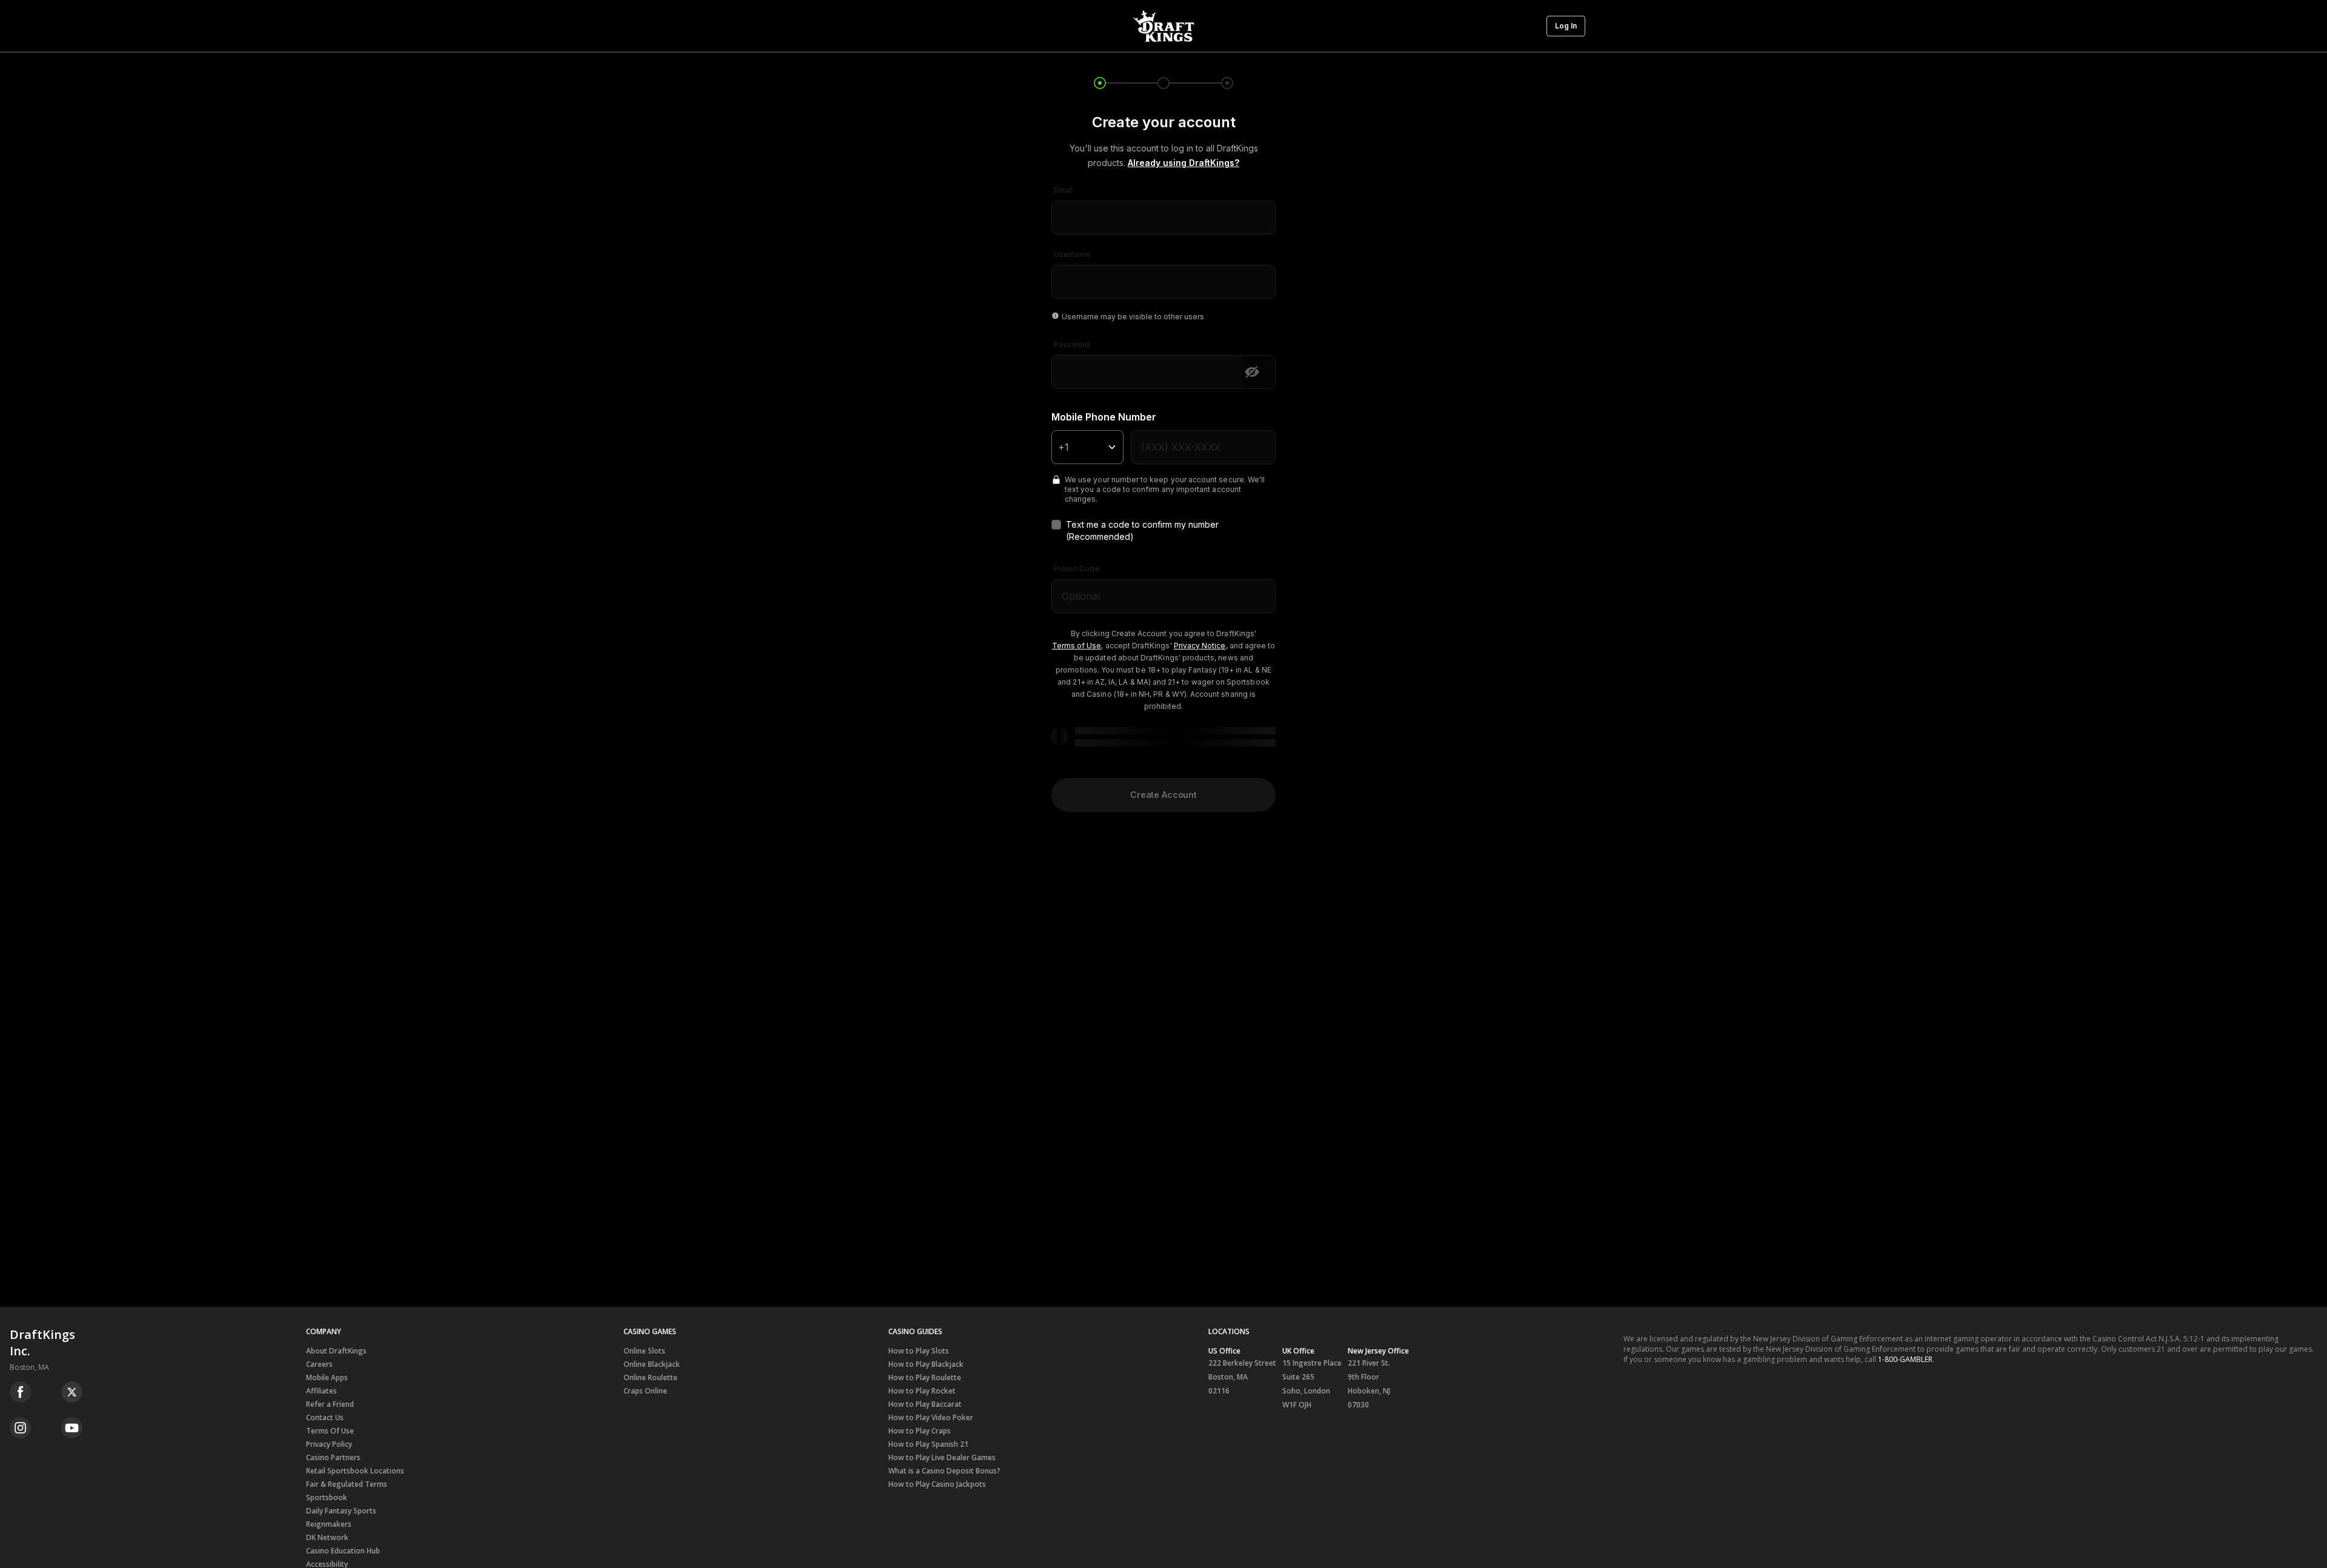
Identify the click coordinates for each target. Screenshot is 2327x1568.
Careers (319, 1364)
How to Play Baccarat (925, 1404)
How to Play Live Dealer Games (942, 1457)
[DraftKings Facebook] (20, 1392)
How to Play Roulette (925, 1377)
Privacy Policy (329, 1444)
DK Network (327, 1537)
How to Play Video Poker (931, 1417)
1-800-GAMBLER (1905, 1359)
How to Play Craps (920, 1431)
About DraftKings (336, 1351)
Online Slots (644, 1351)
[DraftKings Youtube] (72, 1428)
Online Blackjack (652, 1364)
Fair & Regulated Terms (347, 1484)
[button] (1566, 26)
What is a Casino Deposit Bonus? (944, 1471)
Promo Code (1077, 569)
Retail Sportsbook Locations (355, 1471)
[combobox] (1163, 210)
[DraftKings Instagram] (20, 1428)
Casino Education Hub (343, 1551)
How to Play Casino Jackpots (937, 1484)
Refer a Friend (330, 1404)
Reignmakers (329, 1524)
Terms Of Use (330, 1431)
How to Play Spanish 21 (928, 1444)
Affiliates (321, 1391)
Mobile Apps (327, 1377)
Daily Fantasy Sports (341, 1511)
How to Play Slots (919, 1351)
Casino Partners (333, 1457)
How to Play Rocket (922, 1391)
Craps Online (645, 1391)
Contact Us (325, 1417)
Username (1072, 254)
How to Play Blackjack (926, 1364)
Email (1063, 190)
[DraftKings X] (72, 1392)
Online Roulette (651, 1377)
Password (1072, 344)
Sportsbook (327, 1497)
